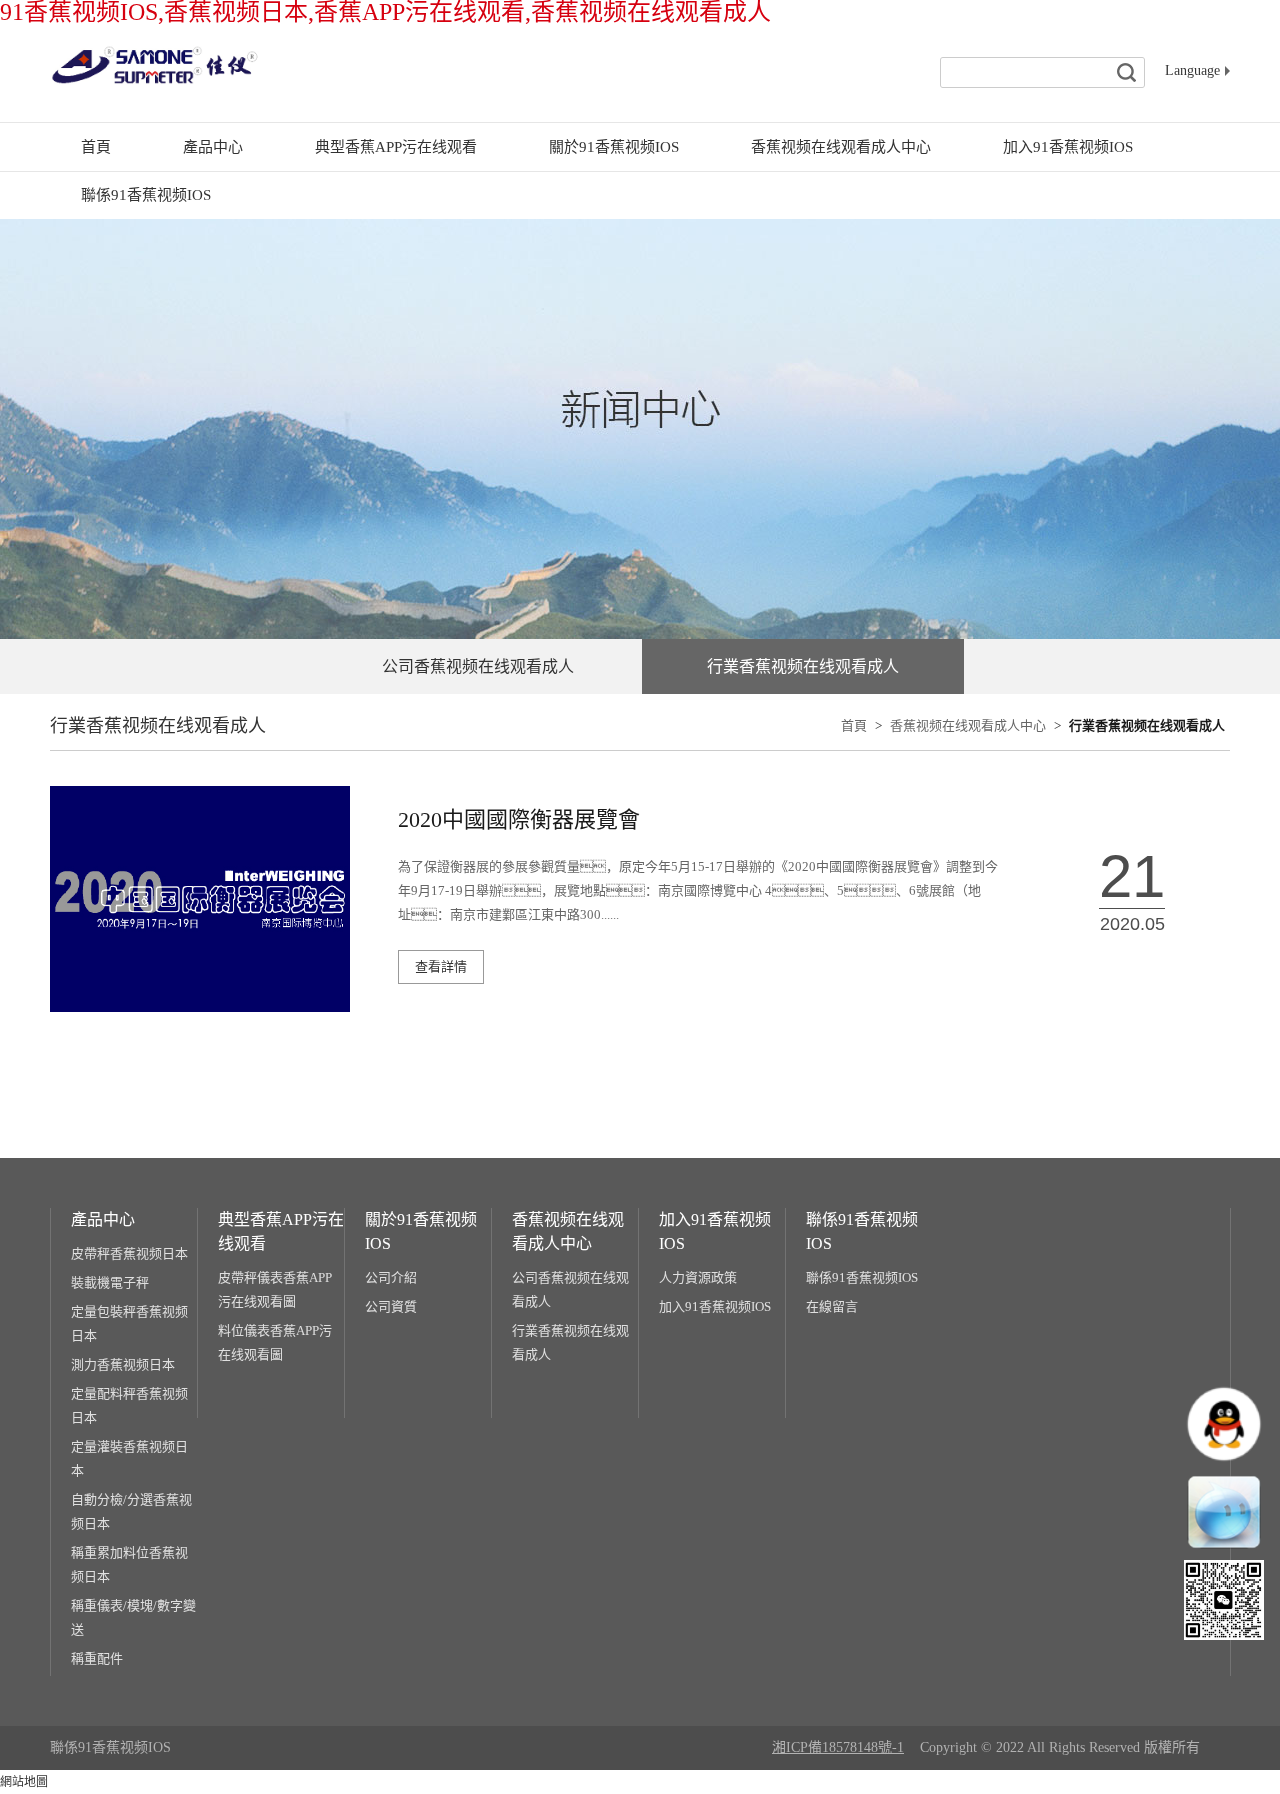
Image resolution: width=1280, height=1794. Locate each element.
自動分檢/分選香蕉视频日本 (131, 1511)
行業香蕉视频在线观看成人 (1147, 725)
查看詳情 (441, 966)
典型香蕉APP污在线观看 (396, 147)
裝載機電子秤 (110, 1282)
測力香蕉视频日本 (123, 1364)
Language (1192, 70)
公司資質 (391, 1306)
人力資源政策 (698, 1277)
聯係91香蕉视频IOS (146, 195)
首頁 (96, 147)
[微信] (1224, 1600)
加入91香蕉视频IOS (1068, 147)
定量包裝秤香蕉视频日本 (129, 1323)
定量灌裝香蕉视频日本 (129, 1458)
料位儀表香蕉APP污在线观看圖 (275, 1342)
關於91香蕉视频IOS (614, 147)
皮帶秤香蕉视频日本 (129, 1253)
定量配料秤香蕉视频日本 (129, 1405)
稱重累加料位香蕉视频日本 (129, 1564)
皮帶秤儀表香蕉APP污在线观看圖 (275, 1289)
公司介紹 (391, 1277)
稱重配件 (97, 1658)
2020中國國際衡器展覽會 (519, 819)
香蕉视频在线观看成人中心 (841, 147)
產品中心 (213, 147)
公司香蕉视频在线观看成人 (570, 1289)
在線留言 (832, 1306)
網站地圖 (24, 1782)
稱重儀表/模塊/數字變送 (133, 1617)
